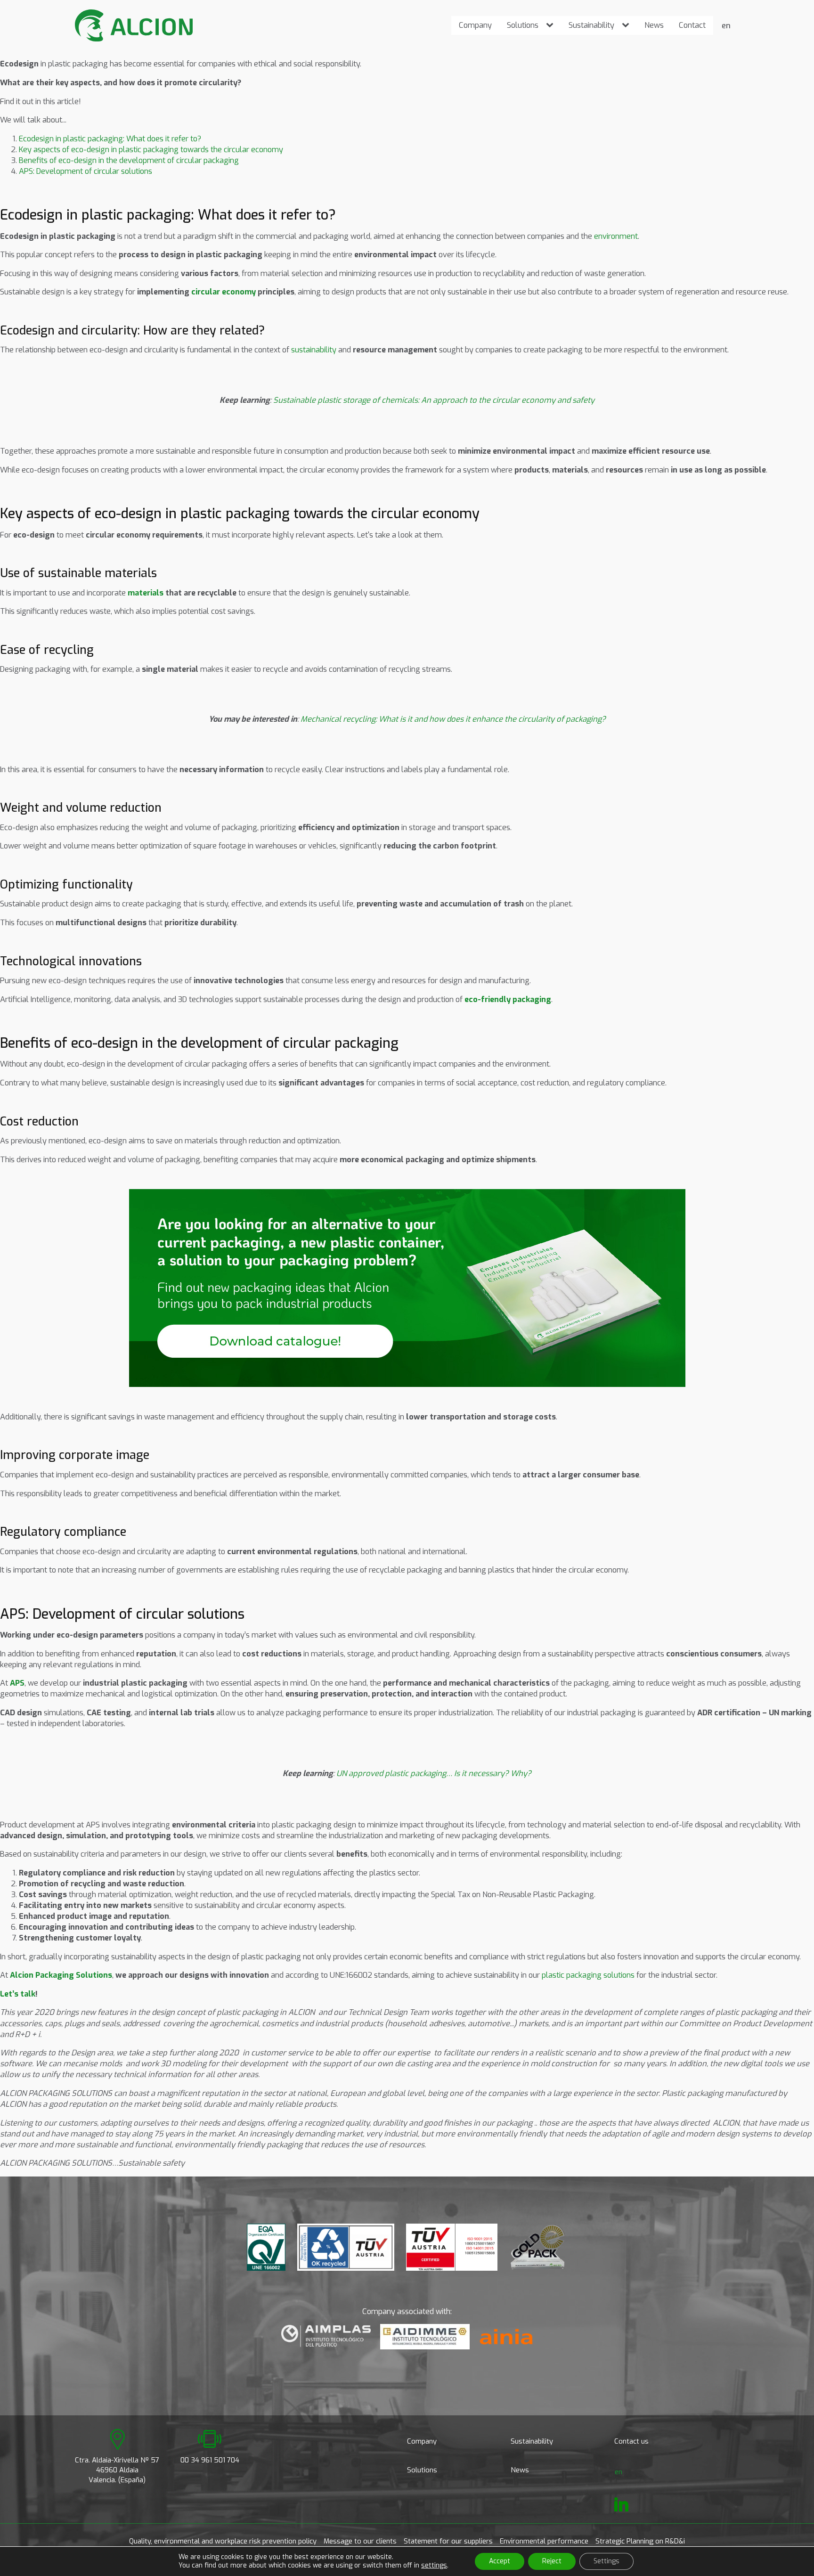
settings (434, 2566)
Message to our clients (360, 2541)
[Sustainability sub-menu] (627, 25)
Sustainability (591, 25)
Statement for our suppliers (448, 2541)
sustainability (314, 350)
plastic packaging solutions (588, 1975)
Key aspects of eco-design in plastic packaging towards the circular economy (151, 149)
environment (616, 236)
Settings (606, 2561)
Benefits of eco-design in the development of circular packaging (129, 160)
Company (475, 25)
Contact (692, 25)
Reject (552, 2561)
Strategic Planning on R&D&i (640, 2541)
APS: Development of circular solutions (85, 171)
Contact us (631, 2441)
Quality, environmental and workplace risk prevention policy (223, 2541)
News (654, 25)
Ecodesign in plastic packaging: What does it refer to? (110, 139)
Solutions (523, 25)
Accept (500, 2561)
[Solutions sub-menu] (552, 25)
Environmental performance (544, 2541)
